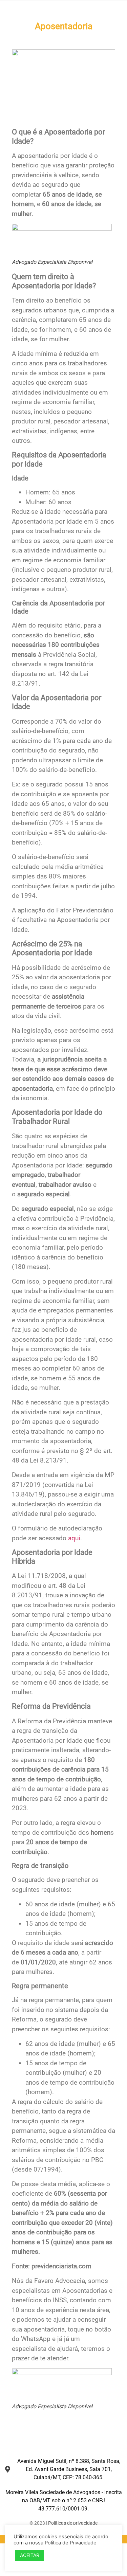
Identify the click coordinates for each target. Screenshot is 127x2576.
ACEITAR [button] (30, 2555)
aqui (74, 1538)
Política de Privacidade (71, 2543)
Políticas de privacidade (73, 2523)
